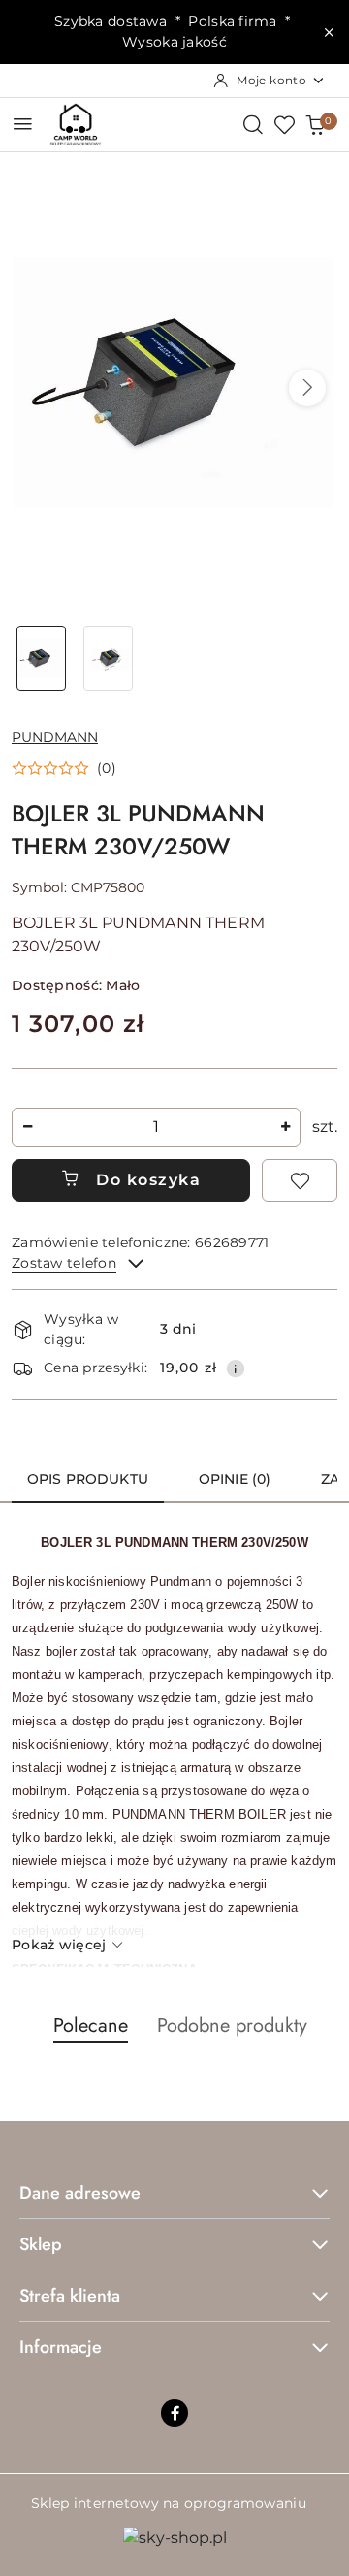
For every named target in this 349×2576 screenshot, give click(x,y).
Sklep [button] (41, 2244)
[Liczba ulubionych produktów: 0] (284, 124)
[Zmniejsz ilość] (27, 1127)
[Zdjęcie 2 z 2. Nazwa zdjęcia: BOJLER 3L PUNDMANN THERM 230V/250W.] (108, 658)
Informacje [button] (61, 2347)
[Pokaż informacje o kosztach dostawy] (236, 1368)
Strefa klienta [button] (70, 2296)
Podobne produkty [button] (232, 2026)
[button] (307, 388)
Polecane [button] (91, 2026)
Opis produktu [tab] (88, 1479)
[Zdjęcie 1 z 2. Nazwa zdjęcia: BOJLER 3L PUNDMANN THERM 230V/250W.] (41, 658)
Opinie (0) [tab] (235, 1479)
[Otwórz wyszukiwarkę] (253, 124)
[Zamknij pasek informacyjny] (329, 32)
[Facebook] (174, 2413)
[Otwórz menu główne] (23, 124)
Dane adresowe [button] (80, 2193)
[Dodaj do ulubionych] (300, 1180)
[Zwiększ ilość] (285, 1127)
